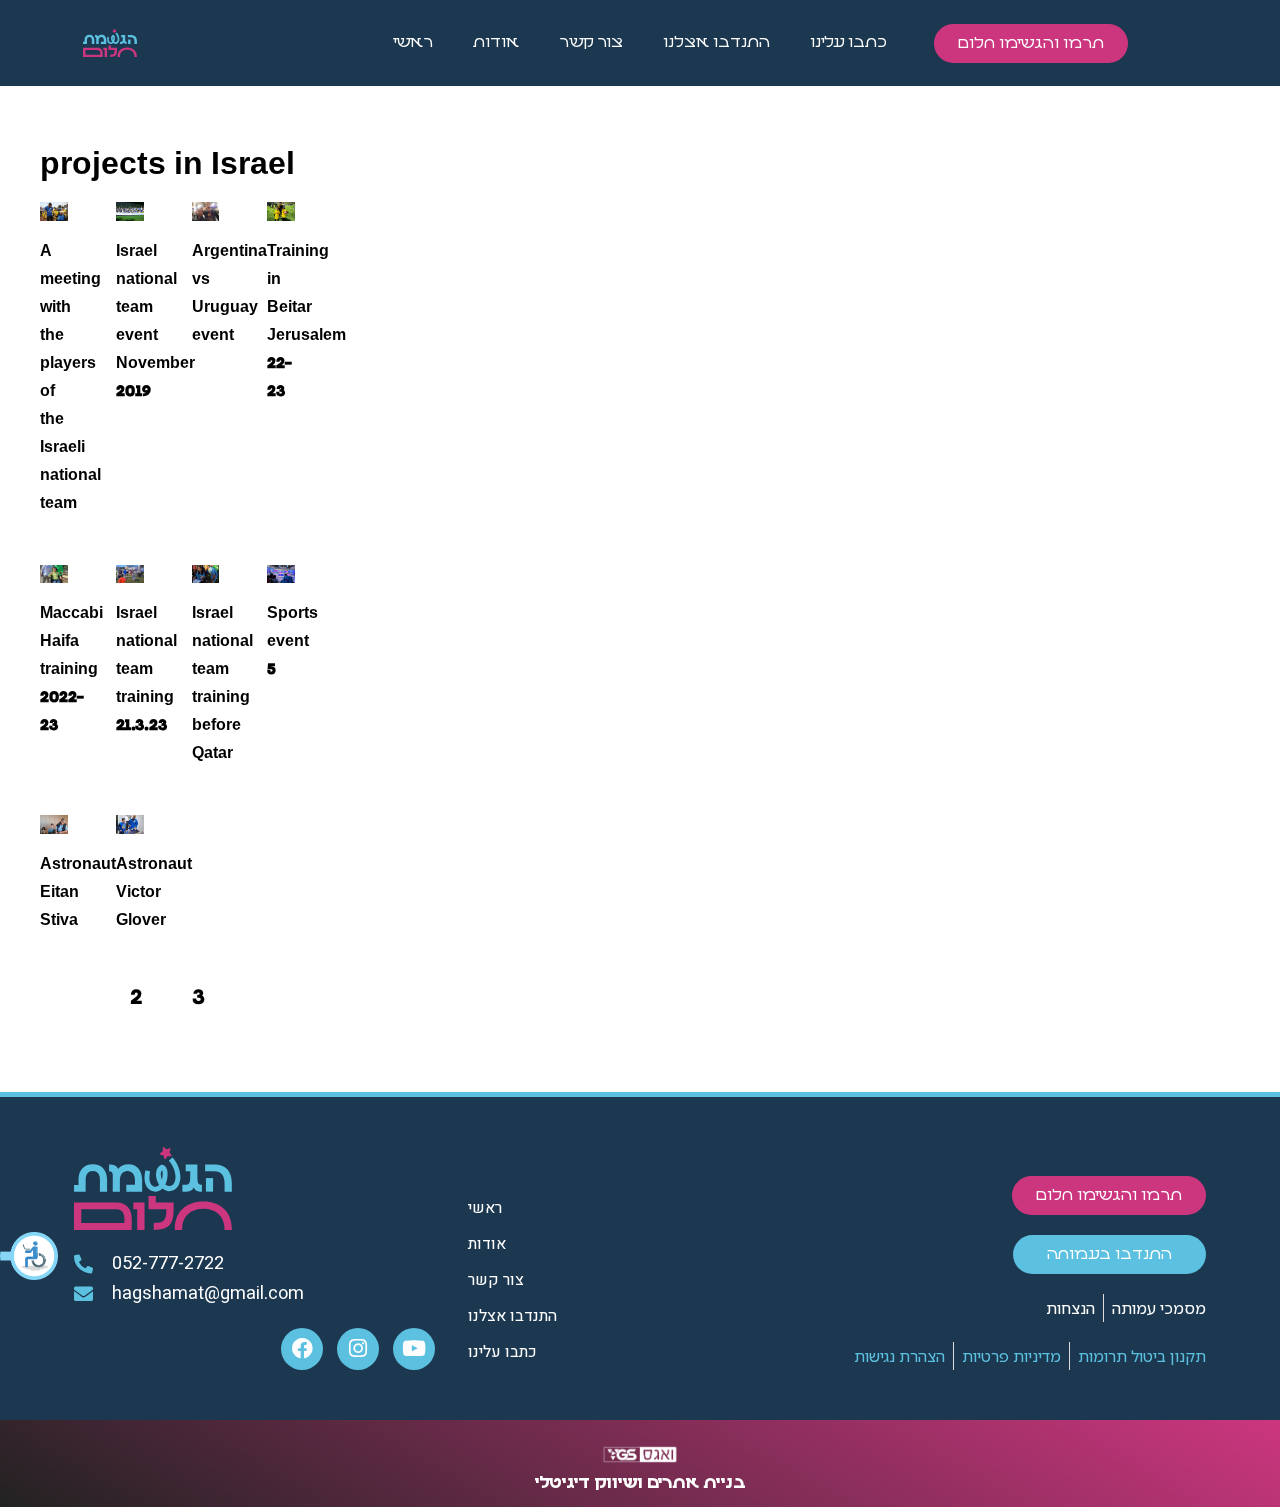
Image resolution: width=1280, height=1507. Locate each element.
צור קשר (591, 42)
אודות (496, 42)
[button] (30, 1256)
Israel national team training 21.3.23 (146, 669)
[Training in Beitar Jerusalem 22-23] (281, 211)
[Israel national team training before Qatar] (206, 574)
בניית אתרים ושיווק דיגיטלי (640, 1483)
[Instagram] (358, 1349)
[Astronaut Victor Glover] (130, 824)
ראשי (413, 42)
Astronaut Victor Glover (154, 892)
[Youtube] (414, 1349)
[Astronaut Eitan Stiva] (54, 824)
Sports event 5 (292, 641)
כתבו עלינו (848, 42)
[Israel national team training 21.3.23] (130, 574)
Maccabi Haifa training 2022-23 (71, 669)
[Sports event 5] (281, 574)
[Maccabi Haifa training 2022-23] (54, 574)
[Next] (261, 997)
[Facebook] (302, 1349)
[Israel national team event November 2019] (130, 211)
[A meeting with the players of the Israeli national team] (54, 211)
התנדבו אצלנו (716, 42)
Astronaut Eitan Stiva (78, 892)
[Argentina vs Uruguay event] (206, 211)
